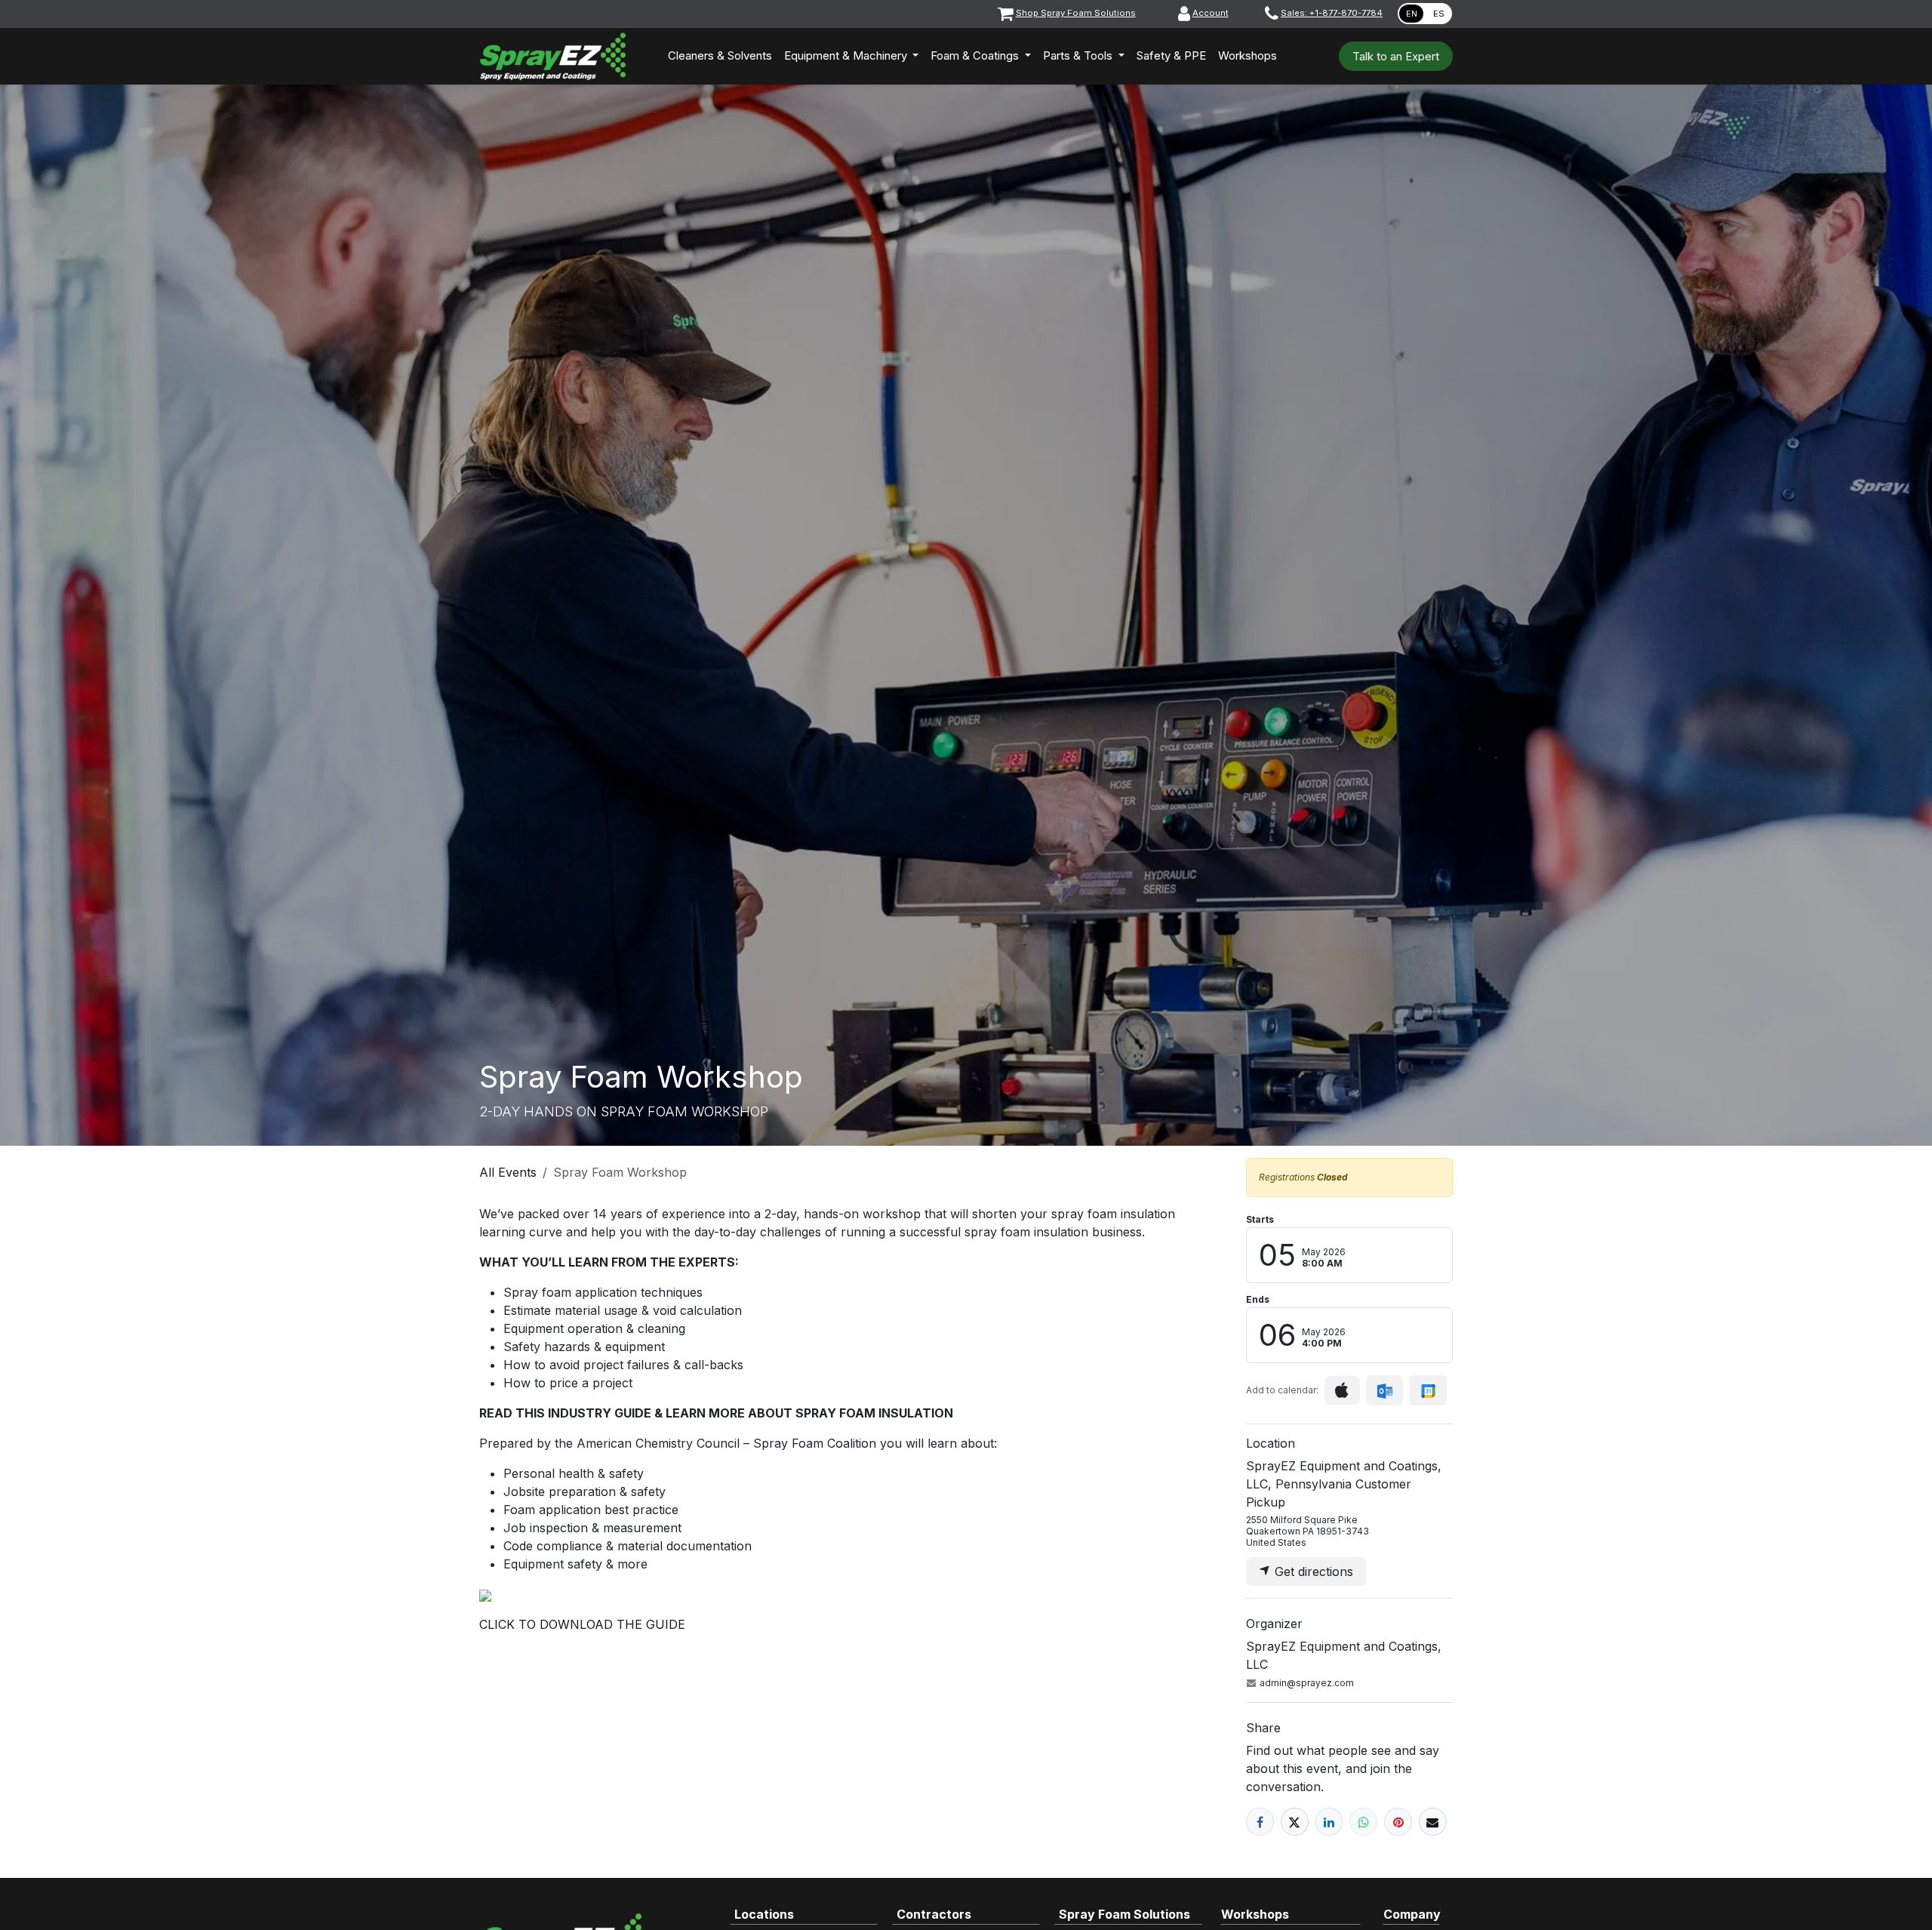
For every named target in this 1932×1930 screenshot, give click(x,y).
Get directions (1312, 1571)
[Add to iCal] (1342, 1390)
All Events (508, 1172)
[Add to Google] (1427, 1390)
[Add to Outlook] (1384, 1390)
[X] (1295, 1822)
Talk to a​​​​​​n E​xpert (1396, 56)
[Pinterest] (1398, 1822)
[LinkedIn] (1329, 1822)
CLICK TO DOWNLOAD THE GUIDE (582, 1624)
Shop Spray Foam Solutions (1076, 13)
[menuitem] (720, 56)
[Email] (1433, 1822)
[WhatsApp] (1363, 1822)
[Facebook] (1260, 1822)
